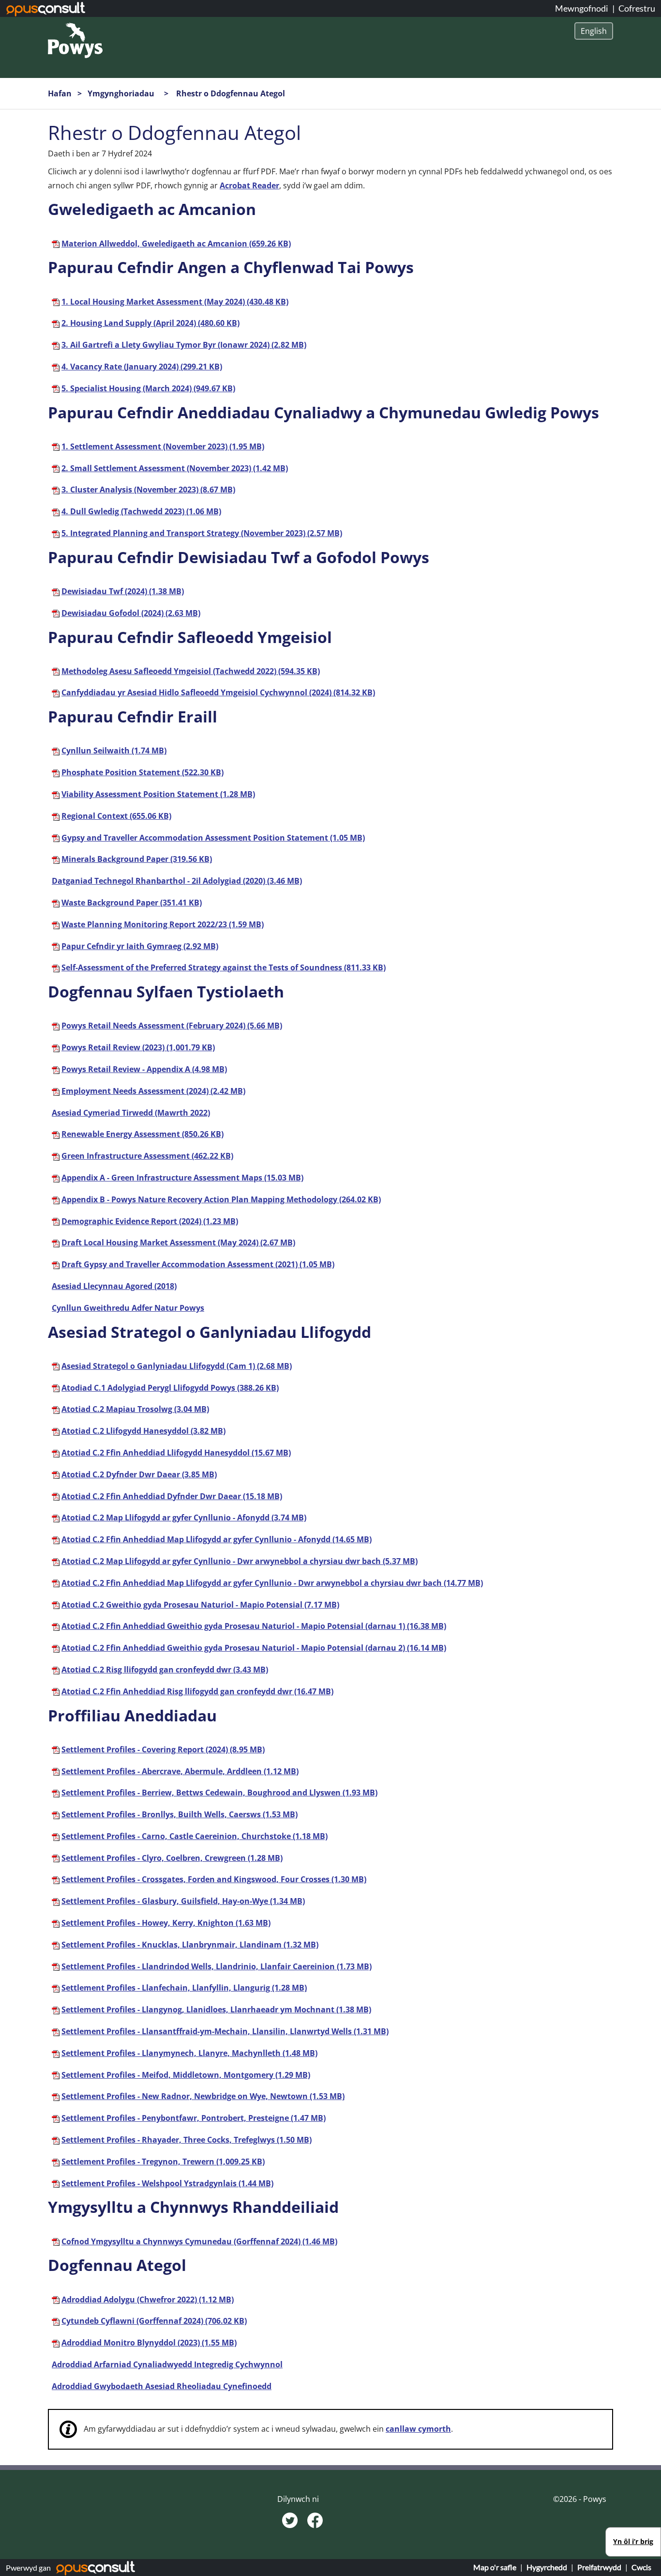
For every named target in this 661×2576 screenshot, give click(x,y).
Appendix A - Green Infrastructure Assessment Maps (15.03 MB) (182, 1178)
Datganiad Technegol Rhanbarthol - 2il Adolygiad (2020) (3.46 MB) (177, 881)
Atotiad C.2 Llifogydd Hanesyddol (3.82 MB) (143, 1431)
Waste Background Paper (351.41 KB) (132, 903)
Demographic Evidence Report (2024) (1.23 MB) (150, 1221)
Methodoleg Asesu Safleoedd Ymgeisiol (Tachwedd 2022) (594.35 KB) (191, 671)
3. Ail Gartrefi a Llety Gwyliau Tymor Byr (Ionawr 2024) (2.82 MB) (184, 345)
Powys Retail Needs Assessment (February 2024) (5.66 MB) (172, 1026)
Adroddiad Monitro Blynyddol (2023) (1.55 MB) (149, 2343)
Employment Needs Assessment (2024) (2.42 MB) (153, 1091)
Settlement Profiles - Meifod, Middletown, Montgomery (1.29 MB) (186, 2075)
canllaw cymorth (418, 2429)
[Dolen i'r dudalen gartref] (75, 40)
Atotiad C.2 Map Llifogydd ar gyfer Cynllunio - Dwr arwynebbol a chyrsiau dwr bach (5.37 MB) (240, 1561)
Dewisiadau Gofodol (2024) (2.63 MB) (131, 613)
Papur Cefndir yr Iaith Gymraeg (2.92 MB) (140, 946)
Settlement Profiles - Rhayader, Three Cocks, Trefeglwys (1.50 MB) (187, 2140)
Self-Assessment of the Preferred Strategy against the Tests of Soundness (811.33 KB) (224, 967)
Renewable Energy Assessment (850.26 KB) (143, 1134)
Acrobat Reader (249, 185)
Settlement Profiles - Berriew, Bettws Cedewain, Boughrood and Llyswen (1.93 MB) (219, 1793)
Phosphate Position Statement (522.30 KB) (143, 772)
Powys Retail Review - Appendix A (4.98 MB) (144, 1069)
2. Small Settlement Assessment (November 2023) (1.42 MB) (175, 468)
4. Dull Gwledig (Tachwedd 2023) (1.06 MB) (141, 511)
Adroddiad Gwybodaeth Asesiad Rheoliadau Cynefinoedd (162, 2386)
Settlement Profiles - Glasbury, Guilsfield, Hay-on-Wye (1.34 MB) (183, 1901)
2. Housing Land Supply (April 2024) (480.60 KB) (150, 323)
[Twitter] (291, 2519)
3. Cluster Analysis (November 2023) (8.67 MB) (148, 490)
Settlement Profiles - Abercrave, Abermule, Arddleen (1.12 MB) (180, 1771)
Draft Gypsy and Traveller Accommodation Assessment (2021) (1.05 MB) (198, 1264)
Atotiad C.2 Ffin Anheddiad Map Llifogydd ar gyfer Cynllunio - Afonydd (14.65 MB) (217, 1539)
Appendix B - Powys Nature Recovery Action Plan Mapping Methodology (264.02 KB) (221, 1199)
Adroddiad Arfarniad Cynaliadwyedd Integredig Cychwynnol (167, 2364)
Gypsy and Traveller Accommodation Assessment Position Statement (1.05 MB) (213, 838)
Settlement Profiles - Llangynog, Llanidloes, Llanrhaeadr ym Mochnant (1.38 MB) (216, 2009)
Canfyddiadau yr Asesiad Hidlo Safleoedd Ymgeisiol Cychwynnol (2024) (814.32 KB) (218, 692)
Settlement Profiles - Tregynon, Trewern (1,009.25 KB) (163, 2162)
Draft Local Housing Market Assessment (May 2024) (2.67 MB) (178, 1242)
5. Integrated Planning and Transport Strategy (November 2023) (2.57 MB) (202, 533)
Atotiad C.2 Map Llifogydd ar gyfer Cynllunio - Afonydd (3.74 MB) (184, 1518)
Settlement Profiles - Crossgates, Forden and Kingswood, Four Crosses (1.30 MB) (214, 1879)
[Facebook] (315, 2519)
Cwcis (641, 2567)
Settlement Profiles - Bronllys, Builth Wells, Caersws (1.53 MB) (180, 1814)
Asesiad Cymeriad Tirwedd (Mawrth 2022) (131, 1113)
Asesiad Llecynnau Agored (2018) (114, 1286)
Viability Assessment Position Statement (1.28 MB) (158, 794)
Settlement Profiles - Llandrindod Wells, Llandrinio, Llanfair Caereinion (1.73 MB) (217, 1966)
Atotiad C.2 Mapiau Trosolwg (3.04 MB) (135, 1409)
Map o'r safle (495, 2567)
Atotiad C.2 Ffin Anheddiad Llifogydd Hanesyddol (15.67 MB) (176, 1453)
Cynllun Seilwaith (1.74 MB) (114, 751)
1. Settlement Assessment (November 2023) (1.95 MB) (163, 446)
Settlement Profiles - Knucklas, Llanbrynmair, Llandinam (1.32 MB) (190, 1945)
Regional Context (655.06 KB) (116, 816)
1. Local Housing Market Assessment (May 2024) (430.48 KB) (175, 302)
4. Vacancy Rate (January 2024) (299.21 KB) (142, 367)
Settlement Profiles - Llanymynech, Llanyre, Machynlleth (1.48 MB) (189, 2053)
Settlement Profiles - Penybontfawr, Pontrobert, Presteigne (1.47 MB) (194, 2118)
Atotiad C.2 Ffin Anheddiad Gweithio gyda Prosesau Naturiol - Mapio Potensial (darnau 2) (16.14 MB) (254, 1648)
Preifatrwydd (599, 2567)
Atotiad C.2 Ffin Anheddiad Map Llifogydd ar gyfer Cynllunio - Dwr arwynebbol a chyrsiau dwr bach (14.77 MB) (272, 1583)
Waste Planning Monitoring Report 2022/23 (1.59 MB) (163, 924)
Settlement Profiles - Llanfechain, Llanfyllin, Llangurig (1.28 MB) (184, 1988)
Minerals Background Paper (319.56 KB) (137, 859)
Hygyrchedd (547, 2567)
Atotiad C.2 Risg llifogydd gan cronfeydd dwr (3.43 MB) (165, 1670)
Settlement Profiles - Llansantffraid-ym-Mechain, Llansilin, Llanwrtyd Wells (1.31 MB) (225, 2031)
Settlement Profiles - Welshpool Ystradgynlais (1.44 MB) (167, 2183)
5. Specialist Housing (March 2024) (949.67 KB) (148, 388)
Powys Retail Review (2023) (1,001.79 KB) (138, 1047)
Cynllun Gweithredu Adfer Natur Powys (128, 1308)
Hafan (60, 93)
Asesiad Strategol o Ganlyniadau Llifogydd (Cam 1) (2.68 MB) (177, 1366)
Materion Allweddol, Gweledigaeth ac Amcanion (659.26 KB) (176, 244)
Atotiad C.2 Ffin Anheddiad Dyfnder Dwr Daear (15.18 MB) (172, 1496)
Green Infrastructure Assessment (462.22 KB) (147, 1156)
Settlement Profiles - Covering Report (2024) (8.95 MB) (163, 1749)
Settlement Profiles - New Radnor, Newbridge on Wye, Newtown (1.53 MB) (203, 2096)
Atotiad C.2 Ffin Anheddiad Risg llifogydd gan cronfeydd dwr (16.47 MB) (197, 1691)
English (594, 31)
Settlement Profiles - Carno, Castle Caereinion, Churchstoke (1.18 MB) (195, 1836)
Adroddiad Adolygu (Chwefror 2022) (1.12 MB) (148, 2300)
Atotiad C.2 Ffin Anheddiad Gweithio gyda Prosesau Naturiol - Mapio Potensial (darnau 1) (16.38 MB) (254, 1626)
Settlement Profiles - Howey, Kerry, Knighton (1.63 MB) (166, 1923)
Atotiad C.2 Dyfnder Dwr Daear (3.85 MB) (139, 1474)
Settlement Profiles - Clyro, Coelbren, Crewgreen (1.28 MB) (172, 1858)
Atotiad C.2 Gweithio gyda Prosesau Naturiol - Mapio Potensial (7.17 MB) (200, 1605)
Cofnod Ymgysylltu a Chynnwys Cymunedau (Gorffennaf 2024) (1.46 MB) (199, 2241)
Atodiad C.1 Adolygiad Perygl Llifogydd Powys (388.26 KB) (170, 1388)
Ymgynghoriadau (122, 93)
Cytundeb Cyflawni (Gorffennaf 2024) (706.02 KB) (154, 2321)
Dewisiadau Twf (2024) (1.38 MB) (123, 591)
